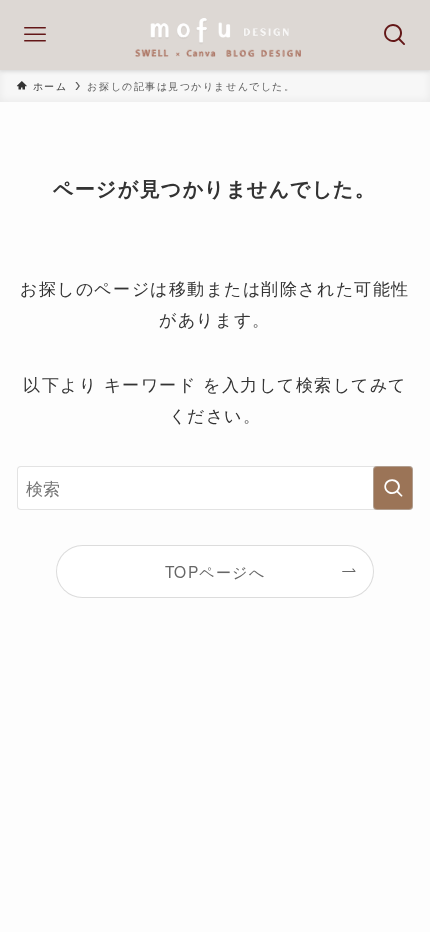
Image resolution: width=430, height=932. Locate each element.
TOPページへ (215, 571)
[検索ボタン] (395, 35)
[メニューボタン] (35, 35)
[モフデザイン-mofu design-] (215, 35)
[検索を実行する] (393, 488)
